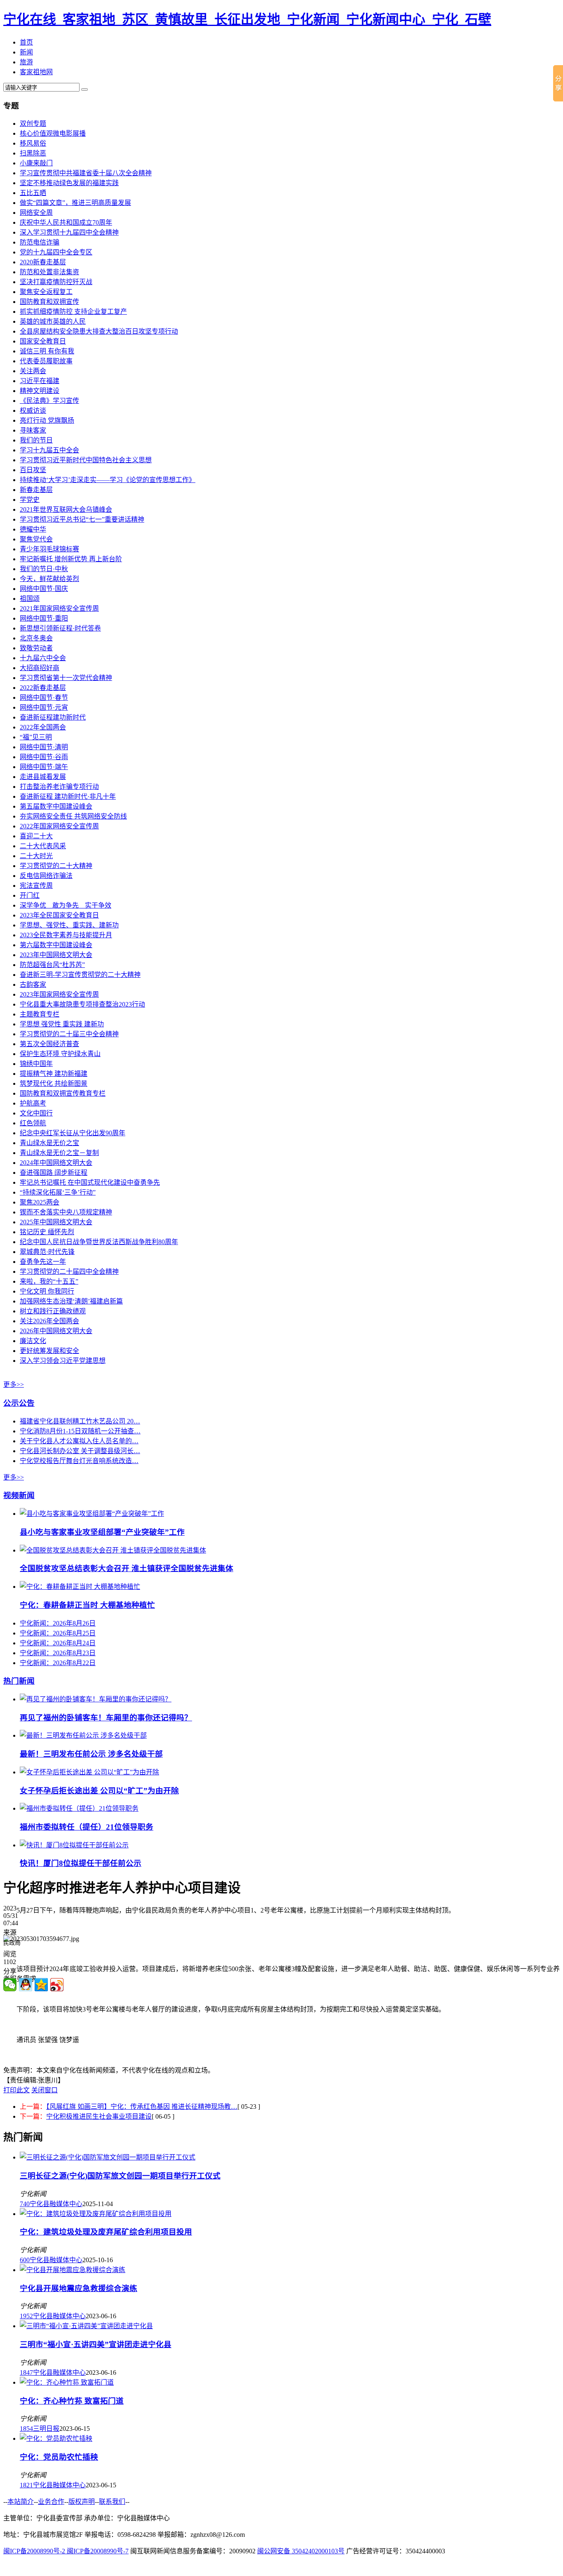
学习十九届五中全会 (49, 450)
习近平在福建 (40, 381)
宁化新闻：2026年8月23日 (58, 1653)
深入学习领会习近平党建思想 (63, 1361)
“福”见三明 (36, 737)
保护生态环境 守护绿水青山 (60, 1054)
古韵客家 (33, 985)
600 (25, 2260)
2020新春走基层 (43, 262)
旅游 (26, 62)
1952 (26, 2316)
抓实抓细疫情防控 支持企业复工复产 (73, 312)
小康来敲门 (36, 163)
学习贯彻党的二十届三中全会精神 (69, 1034)
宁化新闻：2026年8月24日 (58, 1643)
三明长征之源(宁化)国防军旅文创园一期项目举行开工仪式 (120, 2176)
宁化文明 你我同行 (47, 1291)
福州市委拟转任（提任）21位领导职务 (87, 1827)
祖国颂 (30, 599)
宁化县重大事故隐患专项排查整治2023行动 (82, 1004)
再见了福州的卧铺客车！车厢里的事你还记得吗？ (106, 1718)
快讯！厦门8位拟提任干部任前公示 (81, 1863)
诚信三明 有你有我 (47, 351)
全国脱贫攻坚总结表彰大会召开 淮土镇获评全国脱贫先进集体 (127, 1568)
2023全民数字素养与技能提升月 (66, 935)
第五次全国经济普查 (49, 1044)
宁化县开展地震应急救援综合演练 (79, 2288)
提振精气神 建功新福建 (54, 1074)
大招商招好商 (40, 668)
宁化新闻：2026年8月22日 (58, 1663)
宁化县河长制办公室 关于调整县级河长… (80, 1451)
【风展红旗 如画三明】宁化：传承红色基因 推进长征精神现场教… (142, 2107)
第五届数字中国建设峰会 (56, 806)
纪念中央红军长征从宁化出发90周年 (73, 1133)
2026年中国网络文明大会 (56, 1331)
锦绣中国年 (36, 1064)
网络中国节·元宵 (44, 707)
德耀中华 (33, 529)
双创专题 (33, 124)
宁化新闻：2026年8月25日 (58, 1633)
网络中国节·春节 (44, 698)
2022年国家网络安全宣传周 (59, 826)
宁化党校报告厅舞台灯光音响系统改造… (79, 1461)
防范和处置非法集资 (49, 272)
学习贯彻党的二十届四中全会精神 (69, 1272)
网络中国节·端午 (44, 767)
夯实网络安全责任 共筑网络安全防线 (73, 816)
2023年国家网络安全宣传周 (59, 994)
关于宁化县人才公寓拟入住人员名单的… (79, 1441)
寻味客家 (33, 430)
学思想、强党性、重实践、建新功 (69, 925)
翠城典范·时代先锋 (47, 1252)
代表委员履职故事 (46, 361)
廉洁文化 (33, 1341)
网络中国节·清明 (44, 747)
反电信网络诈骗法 (46, 876)
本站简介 (21, 2502)
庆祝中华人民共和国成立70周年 (66, 222)
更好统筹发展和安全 (49, 1351)
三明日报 (46, 2429)
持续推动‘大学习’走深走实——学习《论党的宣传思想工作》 (108, 480)
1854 (26, 2429)
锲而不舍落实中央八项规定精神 (66, 1212)
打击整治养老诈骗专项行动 (59, 787)
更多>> (14, 1384)
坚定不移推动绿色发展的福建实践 (69, 183)
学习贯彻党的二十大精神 (56, 866)
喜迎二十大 (36, 836)
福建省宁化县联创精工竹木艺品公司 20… (80, 1421)
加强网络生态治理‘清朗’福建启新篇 (71, 1301)
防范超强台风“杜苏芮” (52, 965)
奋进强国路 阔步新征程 (54, 1173)
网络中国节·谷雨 (44, 757)
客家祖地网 (36, 72)
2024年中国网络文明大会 (56, 1163)
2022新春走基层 (43, 688)
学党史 (30, 500)
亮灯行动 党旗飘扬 (47, 420)
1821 (26, 2485)
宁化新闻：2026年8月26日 (58, 1623)
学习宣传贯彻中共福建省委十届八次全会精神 (86, 173)
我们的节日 (36, 440)
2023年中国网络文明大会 (56, 955)
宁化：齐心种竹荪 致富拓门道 (72, 2401)
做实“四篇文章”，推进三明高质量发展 (75, 203)
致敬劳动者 (36, 648)
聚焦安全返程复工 (46, 292)
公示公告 (19, 1403)
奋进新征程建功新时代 (53, 717)
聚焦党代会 (36, 539)
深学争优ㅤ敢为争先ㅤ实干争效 (66, 905)
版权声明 (82, 2502)
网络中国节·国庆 (44, 589)
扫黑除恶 (33, 153)
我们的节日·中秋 (44, 569)
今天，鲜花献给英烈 (49, 579)
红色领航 (33, 1123)
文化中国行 (36, 1113)
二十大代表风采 (43, 846)
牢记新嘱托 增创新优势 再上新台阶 (71, 559)
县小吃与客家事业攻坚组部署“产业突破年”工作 (102, 1532)
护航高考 (33, 1103)
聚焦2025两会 (40, 1202)
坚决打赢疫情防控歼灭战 (56, 282)
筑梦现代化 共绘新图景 (54, 1083)
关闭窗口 (45, 2090)
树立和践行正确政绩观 (53, 1311)
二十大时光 (36, 856)
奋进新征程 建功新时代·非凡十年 (68, 796)
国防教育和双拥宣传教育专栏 (63, 1093)
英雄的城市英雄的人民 (53, 321)
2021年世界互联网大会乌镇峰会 (66, 509)
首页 (26, 42)
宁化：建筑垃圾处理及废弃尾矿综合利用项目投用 (106, 2232)
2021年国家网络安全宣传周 (59, 608)
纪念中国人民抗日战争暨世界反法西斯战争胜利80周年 (99, 1242)
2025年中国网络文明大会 (56, 1222)
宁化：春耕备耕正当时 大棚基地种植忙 (87, 1605)
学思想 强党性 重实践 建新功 (62, 1024)
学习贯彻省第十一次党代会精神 (66, 678)
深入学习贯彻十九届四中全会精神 (69, 232)
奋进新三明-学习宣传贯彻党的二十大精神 (80, 975)
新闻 (26, 52)
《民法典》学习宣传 (49, 401)
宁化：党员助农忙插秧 (59, 2457)
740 (25, 2204)
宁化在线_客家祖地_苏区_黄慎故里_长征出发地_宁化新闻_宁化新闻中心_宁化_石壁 (247, 19)
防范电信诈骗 (40, 242)
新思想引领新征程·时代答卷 (60, 628)
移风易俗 (33, 143)
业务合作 (51, 2502)
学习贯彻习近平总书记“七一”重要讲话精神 (82, 519)
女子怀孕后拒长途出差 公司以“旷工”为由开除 (99, 1791)
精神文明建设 (40, 391)
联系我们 (112, 2502)
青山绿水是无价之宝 (49, 1143)
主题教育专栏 (40, 1014)
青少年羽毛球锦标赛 (49, 549)
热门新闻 (19, 1681)
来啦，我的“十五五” (49, 1281)
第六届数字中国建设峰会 (56, 945)
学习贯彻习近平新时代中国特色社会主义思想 (86, 460)
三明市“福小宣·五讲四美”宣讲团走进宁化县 (96, 2344)
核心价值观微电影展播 (53, 133)
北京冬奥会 (36, 638)
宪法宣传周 (36, 886)
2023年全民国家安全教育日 (59, 915)
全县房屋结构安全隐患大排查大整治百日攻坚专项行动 (99, 331)
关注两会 (33, 371)
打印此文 (16, 2090)
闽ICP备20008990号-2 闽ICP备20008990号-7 (66, 2551)
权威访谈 (33, 411)
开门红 (30, 895)
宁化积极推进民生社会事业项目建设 (99, 2116)
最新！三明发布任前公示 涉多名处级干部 (91, 1754)
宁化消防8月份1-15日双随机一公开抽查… (80, 1431)
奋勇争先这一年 (43, 1262)
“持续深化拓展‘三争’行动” (58, 1192)
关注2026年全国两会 (49, 1321)
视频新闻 (19, 1495)
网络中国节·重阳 (44, 618)
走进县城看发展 (43, 777)
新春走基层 (36, 490)
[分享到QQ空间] (41, 1985)
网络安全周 (36, 213)
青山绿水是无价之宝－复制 (59, 1153)
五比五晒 (33, 193)
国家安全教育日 (43, 341)
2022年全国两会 (43, 727)
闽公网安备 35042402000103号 (301, 2551)
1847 (26, 2373)
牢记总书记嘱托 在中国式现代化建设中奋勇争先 (90, 1182)
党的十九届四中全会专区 (56, 252)
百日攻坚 (33, 470)
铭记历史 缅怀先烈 (47, 1232)
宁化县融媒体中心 (56, 2204)
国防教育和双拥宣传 (49, 302)
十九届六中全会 (43, 658)
